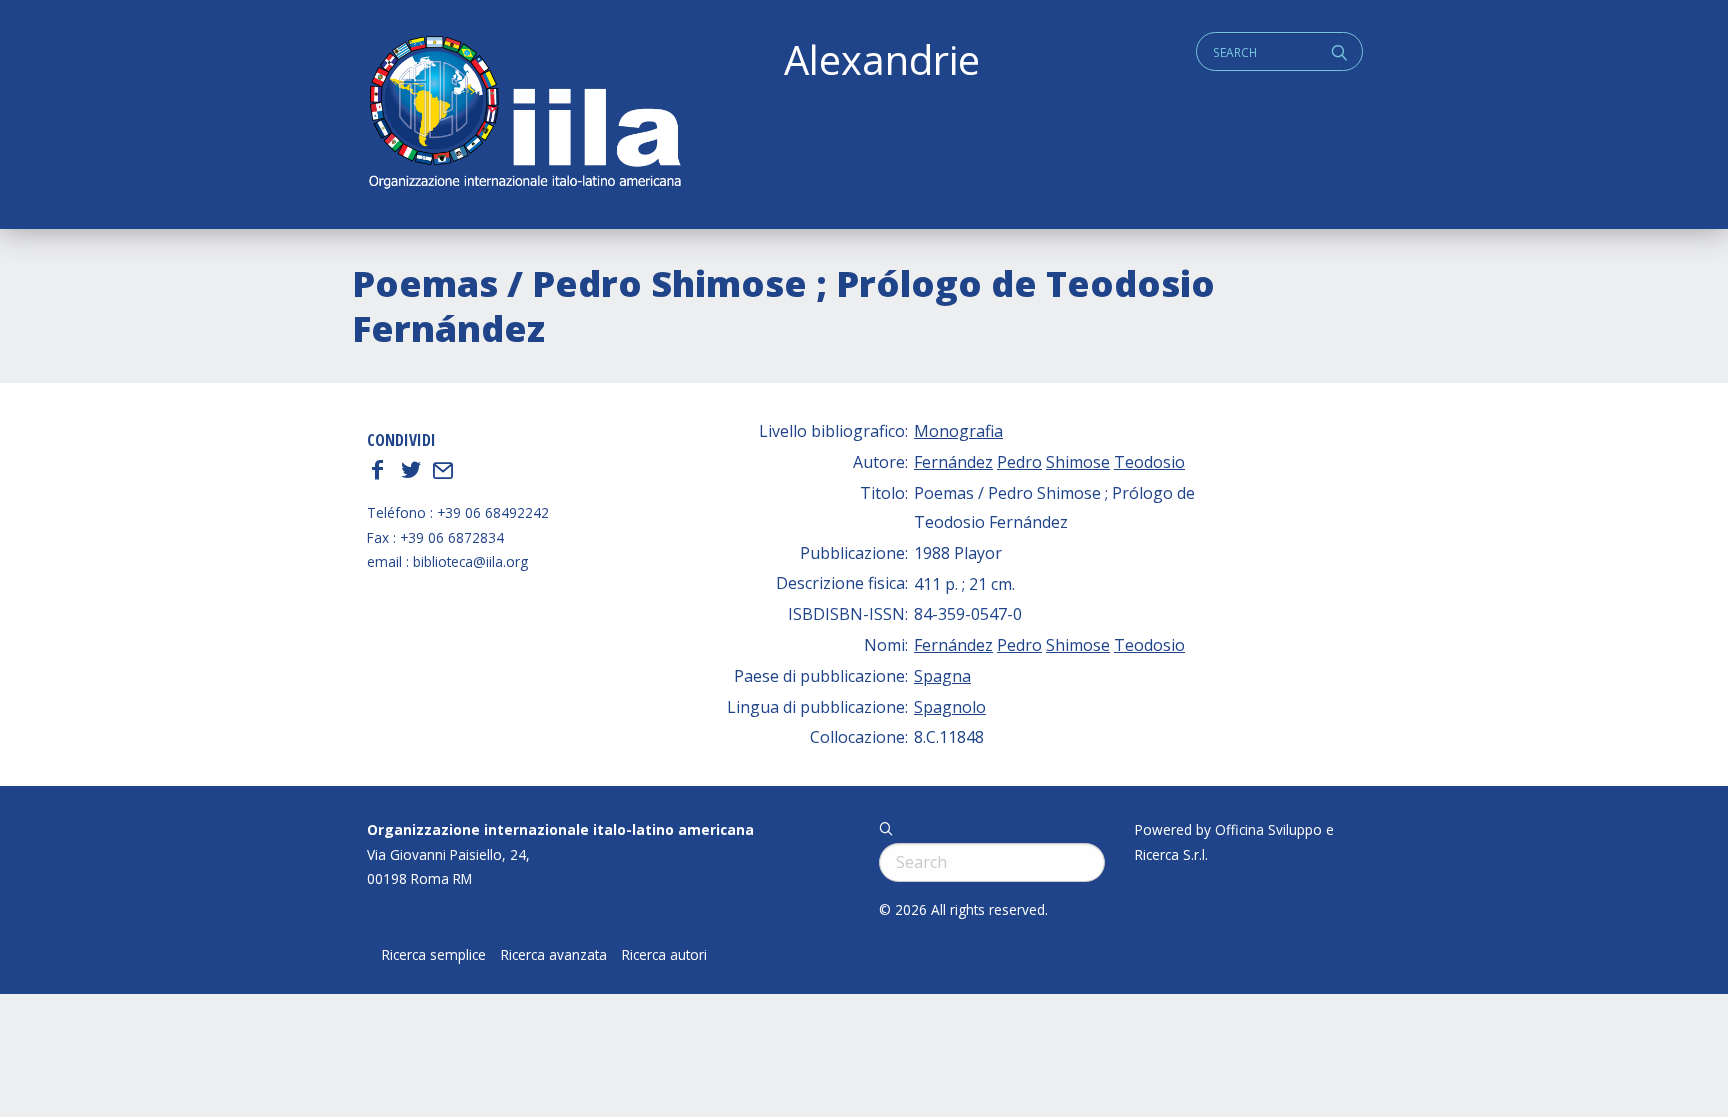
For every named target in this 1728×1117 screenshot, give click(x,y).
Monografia (958, 431)
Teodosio (1149, 462)
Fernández (953, 462)
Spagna (942, 676)
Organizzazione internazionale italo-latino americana (560, 829)
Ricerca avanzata (554, 955)
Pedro (1019, 462)
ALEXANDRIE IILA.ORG (524, 114)
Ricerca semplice (434, 955)
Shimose (1078, 462)
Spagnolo (950, 707)
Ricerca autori (664, 955)
